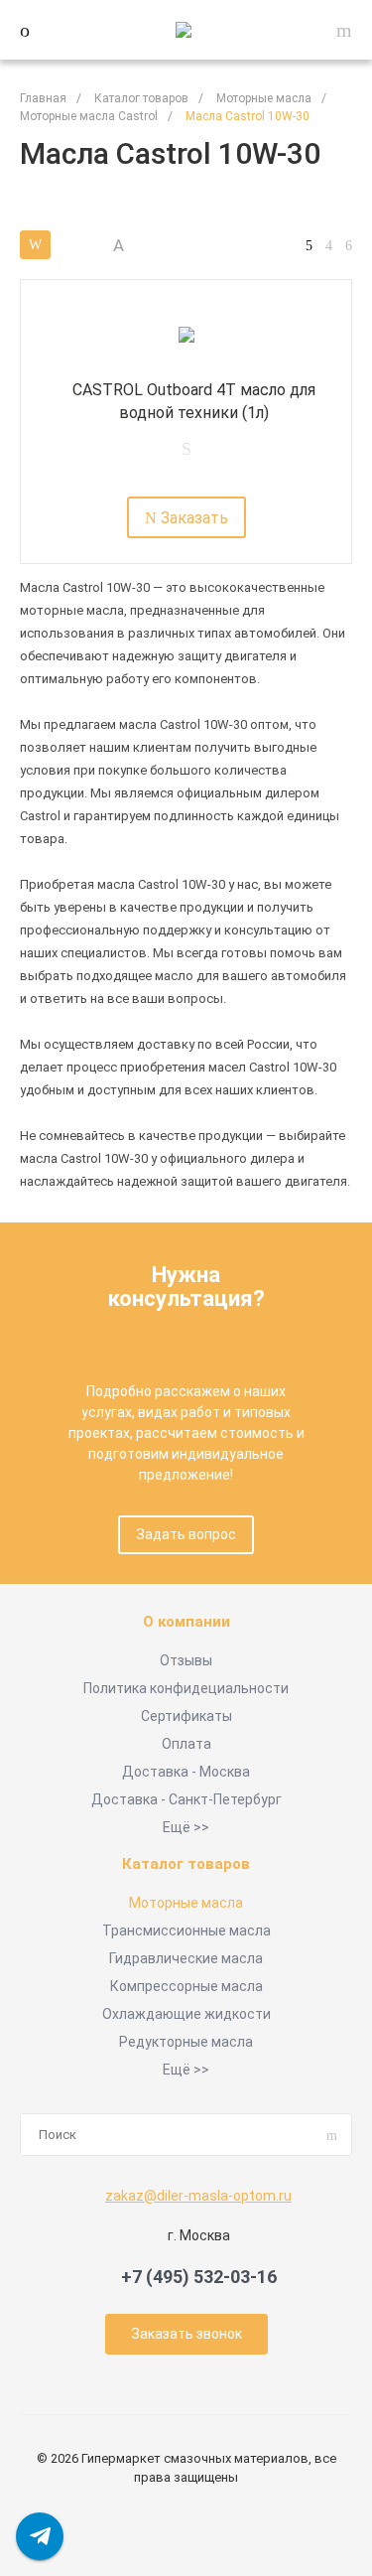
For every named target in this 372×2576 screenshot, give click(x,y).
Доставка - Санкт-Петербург (186, 1799)
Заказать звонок (186, 2334)
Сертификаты (186, 1716)
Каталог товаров (186, 1864)
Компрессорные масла (186, 1986)
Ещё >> (186, 1827)
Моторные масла (186, 1903)
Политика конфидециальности (186, 1688)
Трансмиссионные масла (186, 1931)
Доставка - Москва (186, 1772)
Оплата (186, 1744)
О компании (186, 1622)
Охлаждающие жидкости (186, 2014)
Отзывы (186, 1660)
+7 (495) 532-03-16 (199, 2277)
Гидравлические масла (186, 1958)
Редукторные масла (186, 2042)
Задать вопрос (186, 1534)
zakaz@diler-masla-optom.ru (198, 2196)
